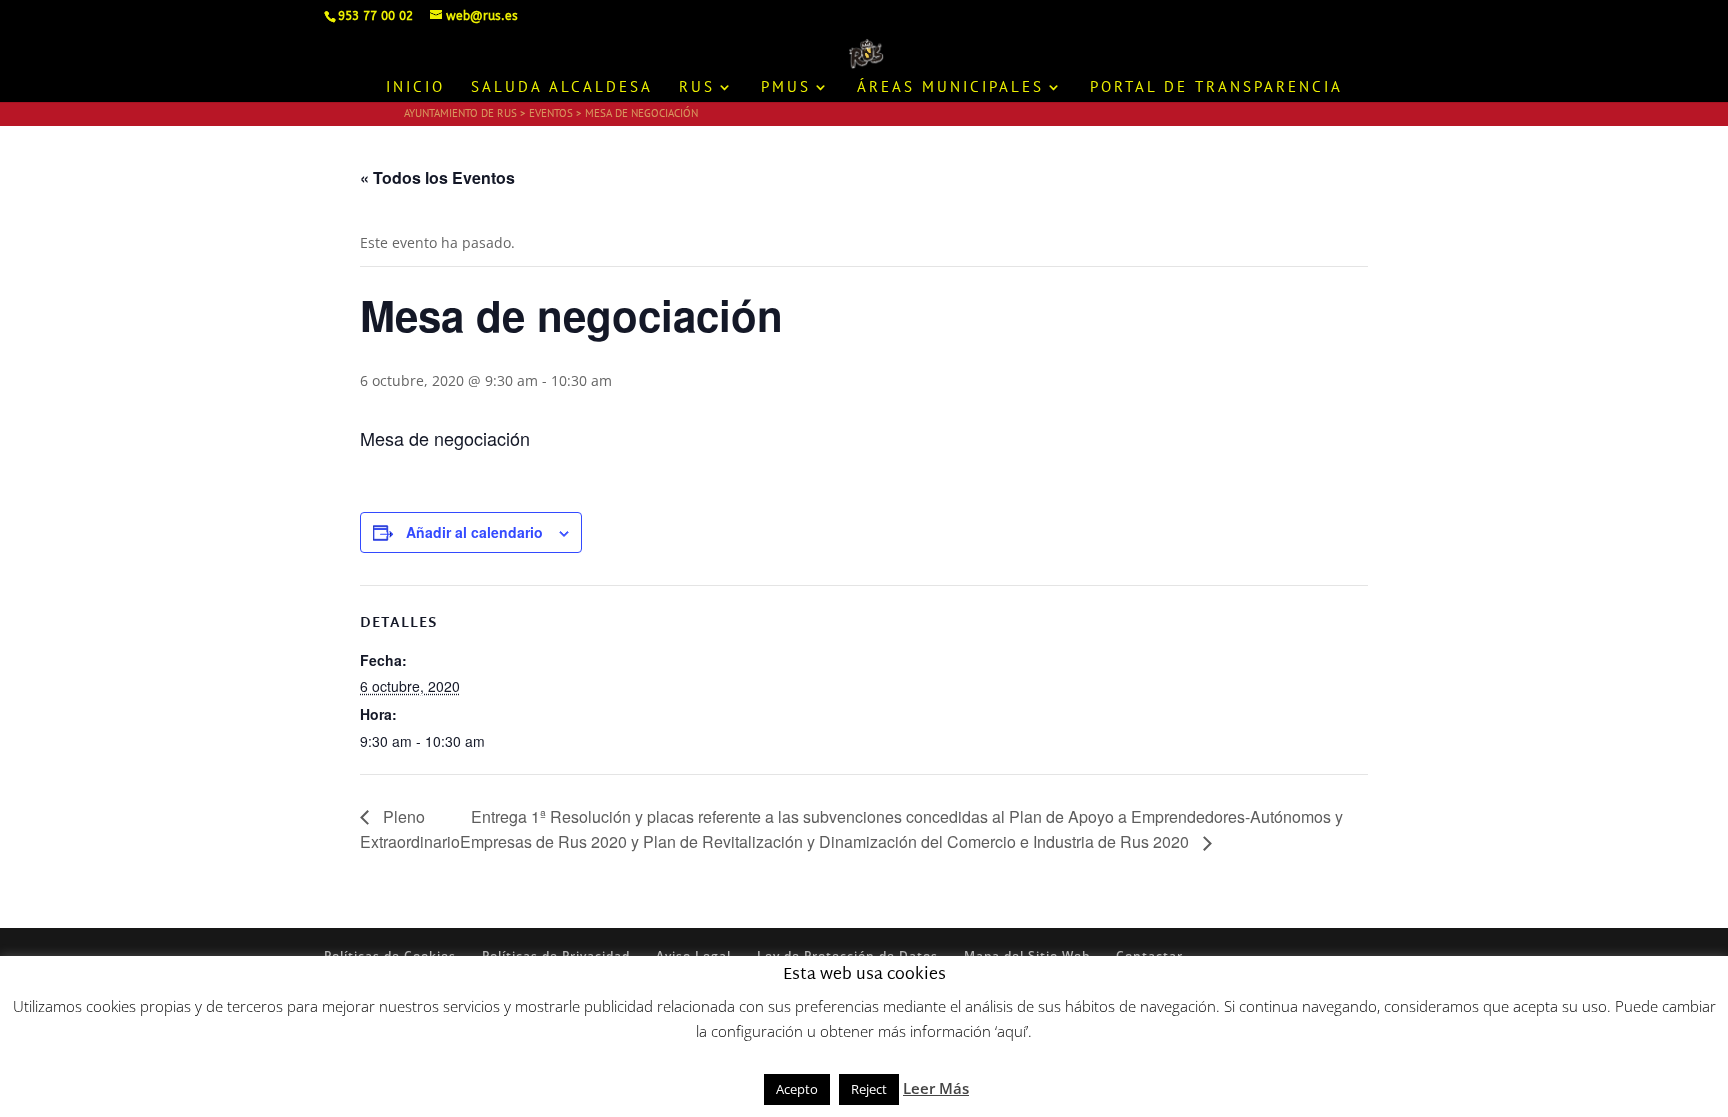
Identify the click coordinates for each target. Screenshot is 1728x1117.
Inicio (415, 88)
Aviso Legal (693, 955)
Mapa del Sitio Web (1027, 955)
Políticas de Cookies (390, 955)
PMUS (786, 88)
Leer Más (936, 1088)
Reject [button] (869, 1089)
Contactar (1149, 955)
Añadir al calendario (474, 532)
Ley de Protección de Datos (847, 955)
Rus (697, 88)
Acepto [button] (797, 1089)
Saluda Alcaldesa (562, 88)
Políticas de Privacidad (556, 955)
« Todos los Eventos (437, 177)
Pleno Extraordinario (410, 829)
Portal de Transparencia (1216, 88)
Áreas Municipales (950, 88)
